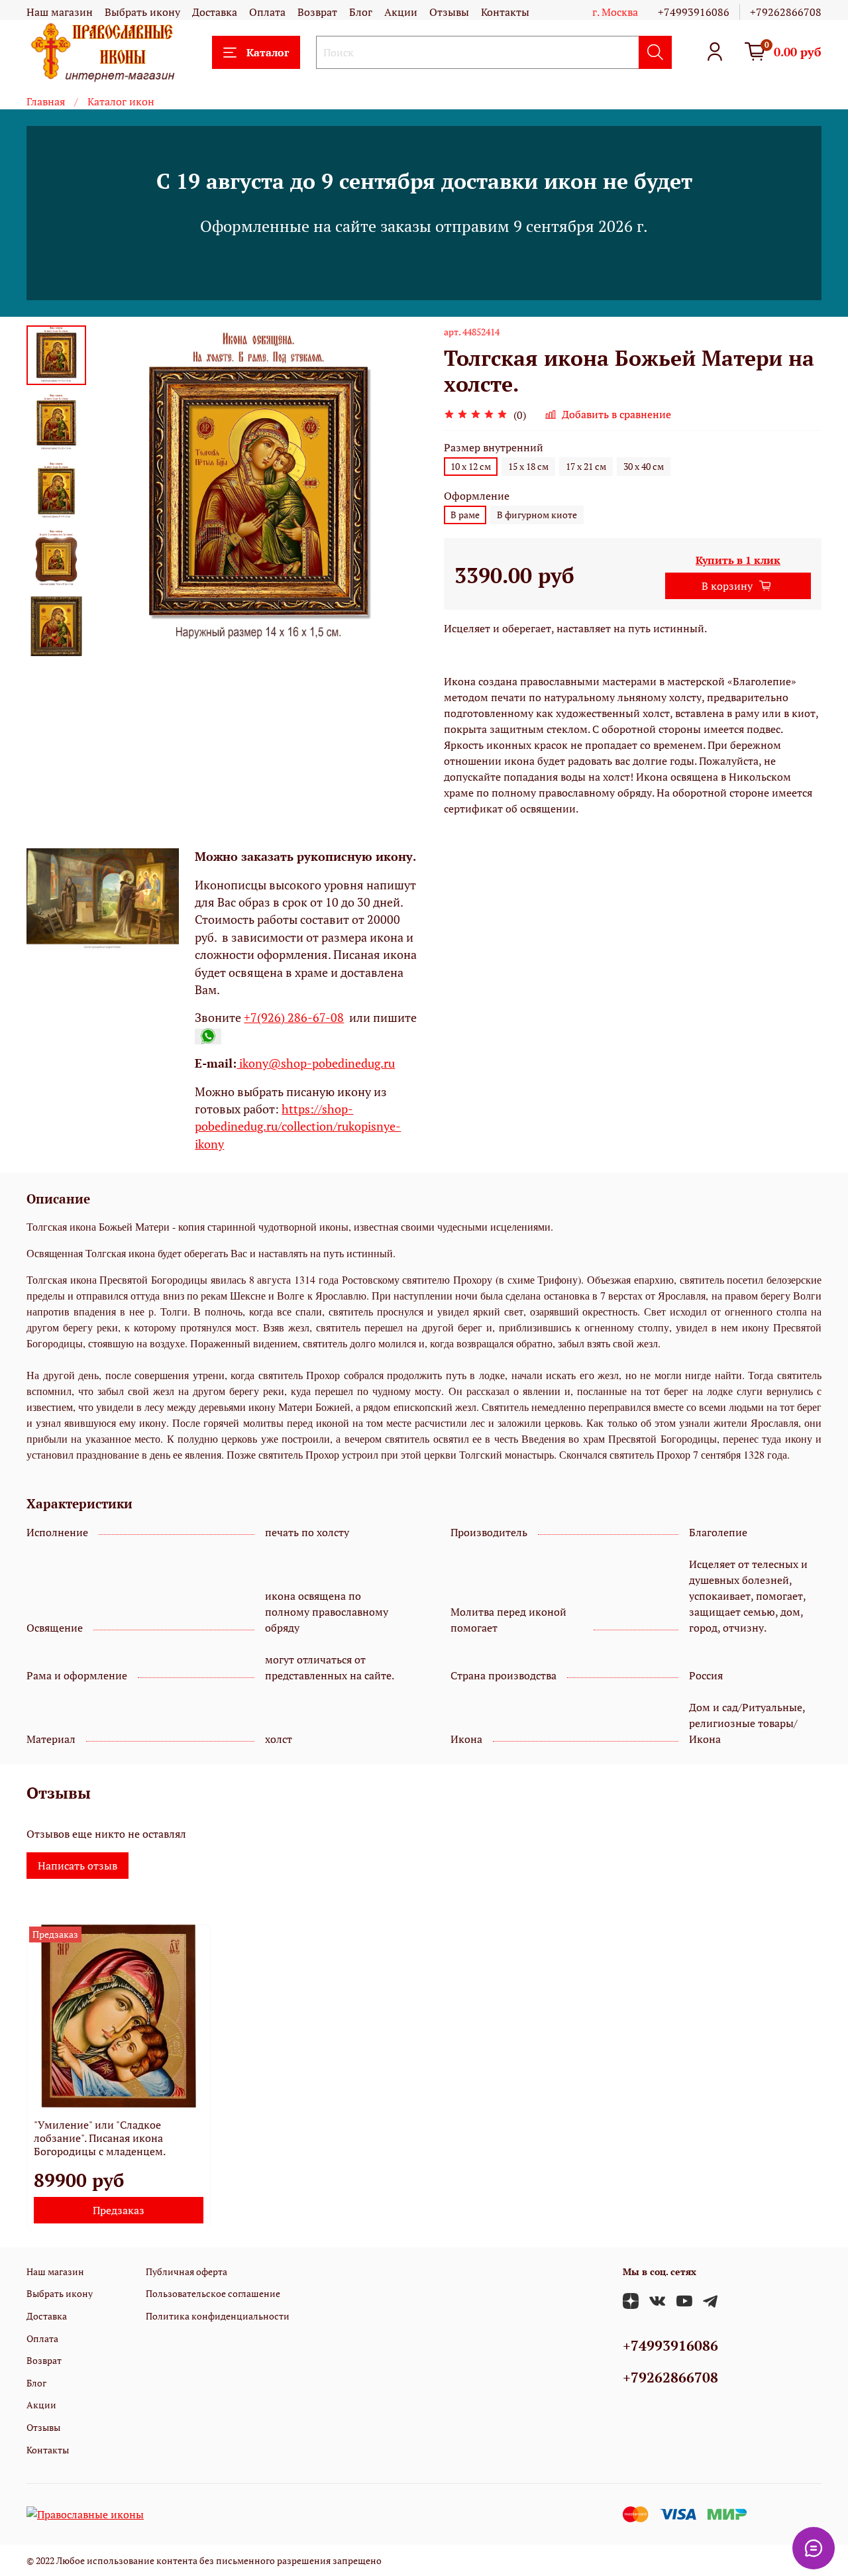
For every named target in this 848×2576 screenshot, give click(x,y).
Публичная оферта (186, 2271)
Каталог (268, 52)
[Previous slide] (119, 491)
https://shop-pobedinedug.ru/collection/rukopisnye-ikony (298, 1127)
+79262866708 (786, 12)
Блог (361, 12)
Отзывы (449, 12)
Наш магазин (60, 12)
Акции (401, 12)
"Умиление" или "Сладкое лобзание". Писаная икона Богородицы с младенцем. (100, 2137)
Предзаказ (119, 2210)
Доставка (215, 12)
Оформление (477, 496)
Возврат (317, 12)
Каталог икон (121, 101)
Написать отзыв (78, 1866)
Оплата (267, 12)
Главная (46, 101)
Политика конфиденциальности (218, 2316)
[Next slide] (56, 640)
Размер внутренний (494, 448)
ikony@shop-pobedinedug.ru (316, 1063)
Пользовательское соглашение (213, 2293)
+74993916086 (694, 12)
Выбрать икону (142, 12)
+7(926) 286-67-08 (294, 1018)
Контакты (505, 12)
